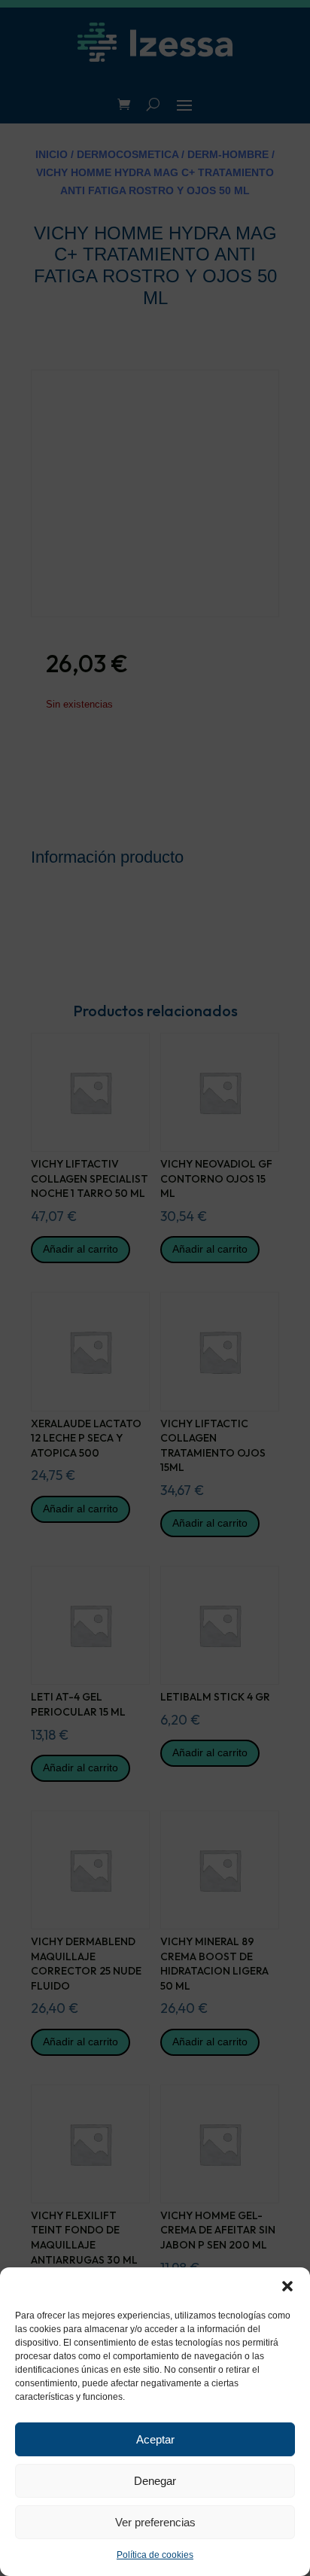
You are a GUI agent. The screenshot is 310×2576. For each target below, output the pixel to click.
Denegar (155, 2481)
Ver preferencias (155, 2522)
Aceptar (155, 2439)
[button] (287, 2286)
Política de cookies (155, 2555)
